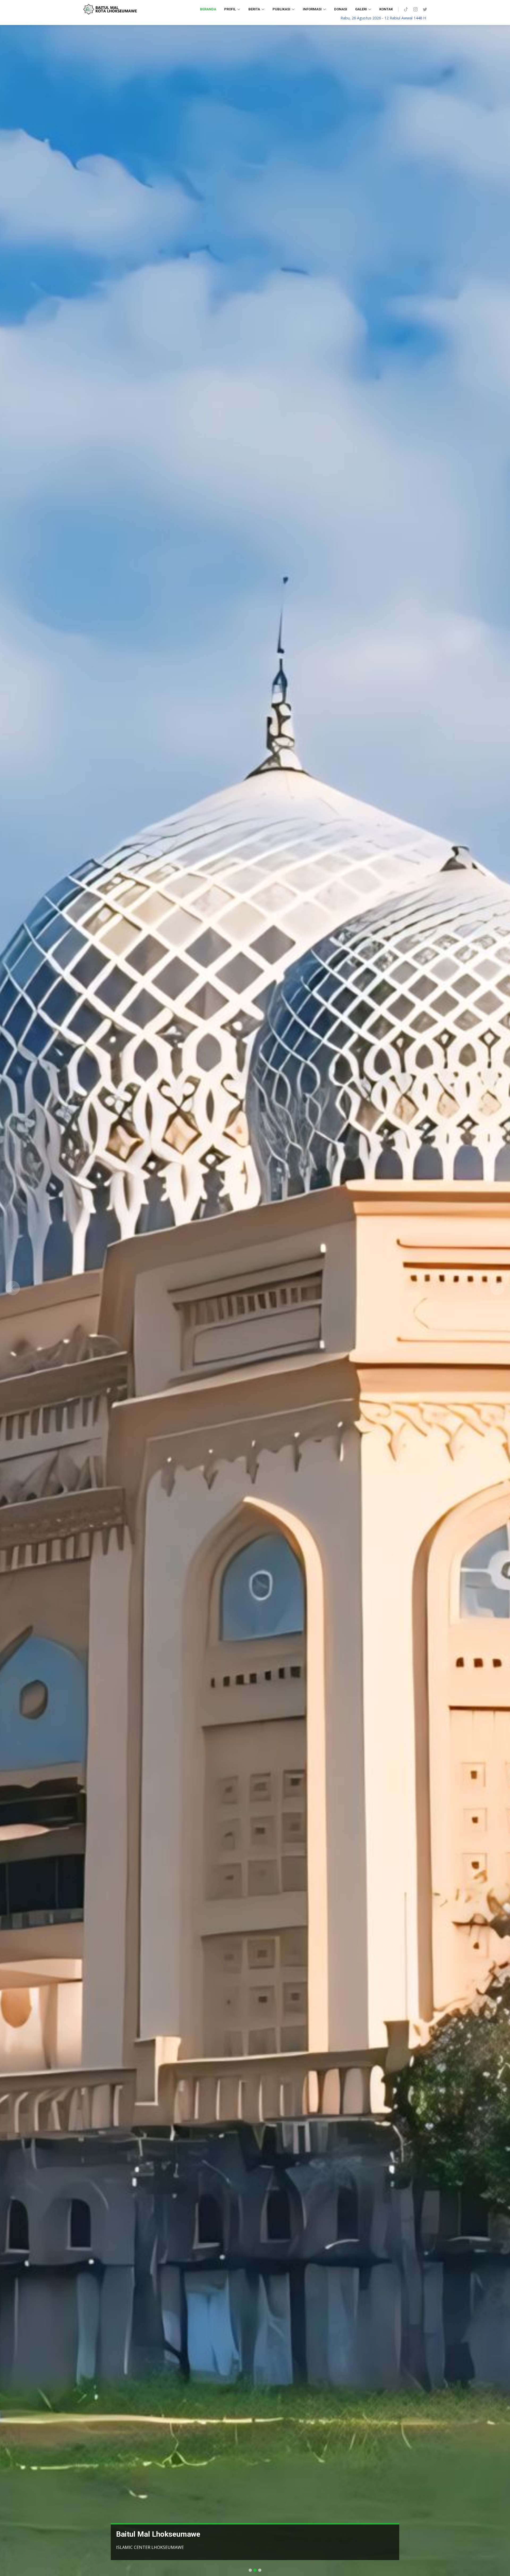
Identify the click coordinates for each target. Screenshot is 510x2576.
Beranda (208, 9)
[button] (13, 1288)
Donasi (341, 9)
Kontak (386, 9)
